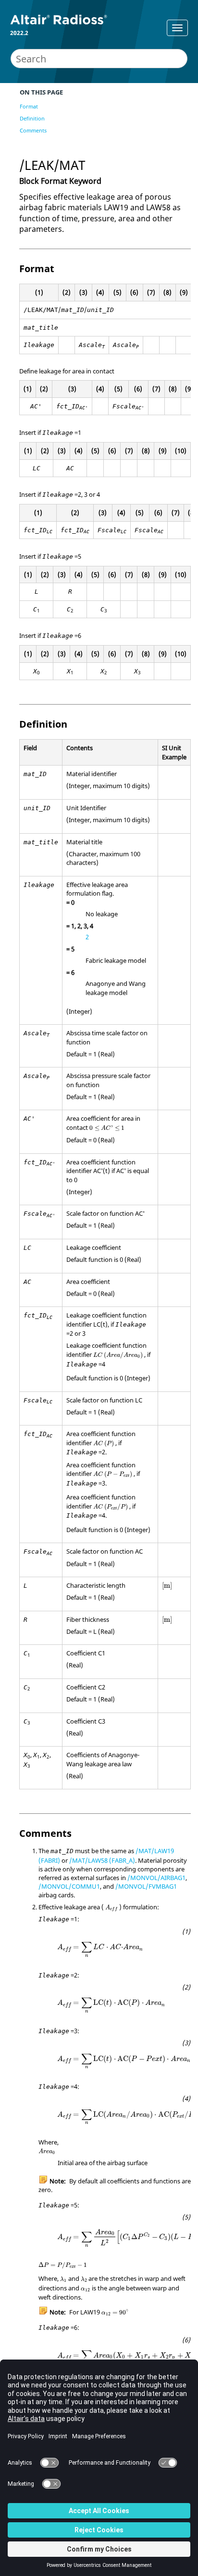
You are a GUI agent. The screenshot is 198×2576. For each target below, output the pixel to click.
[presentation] (107, 1128)
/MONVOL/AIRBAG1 (156, 1878)
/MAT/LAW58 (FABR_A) (102, 1860)
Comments (33, 130)
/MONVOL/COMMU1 (69, 1886)
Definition (32, 118)
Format (29, 106)
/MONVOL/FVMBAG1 (146, 1886)
